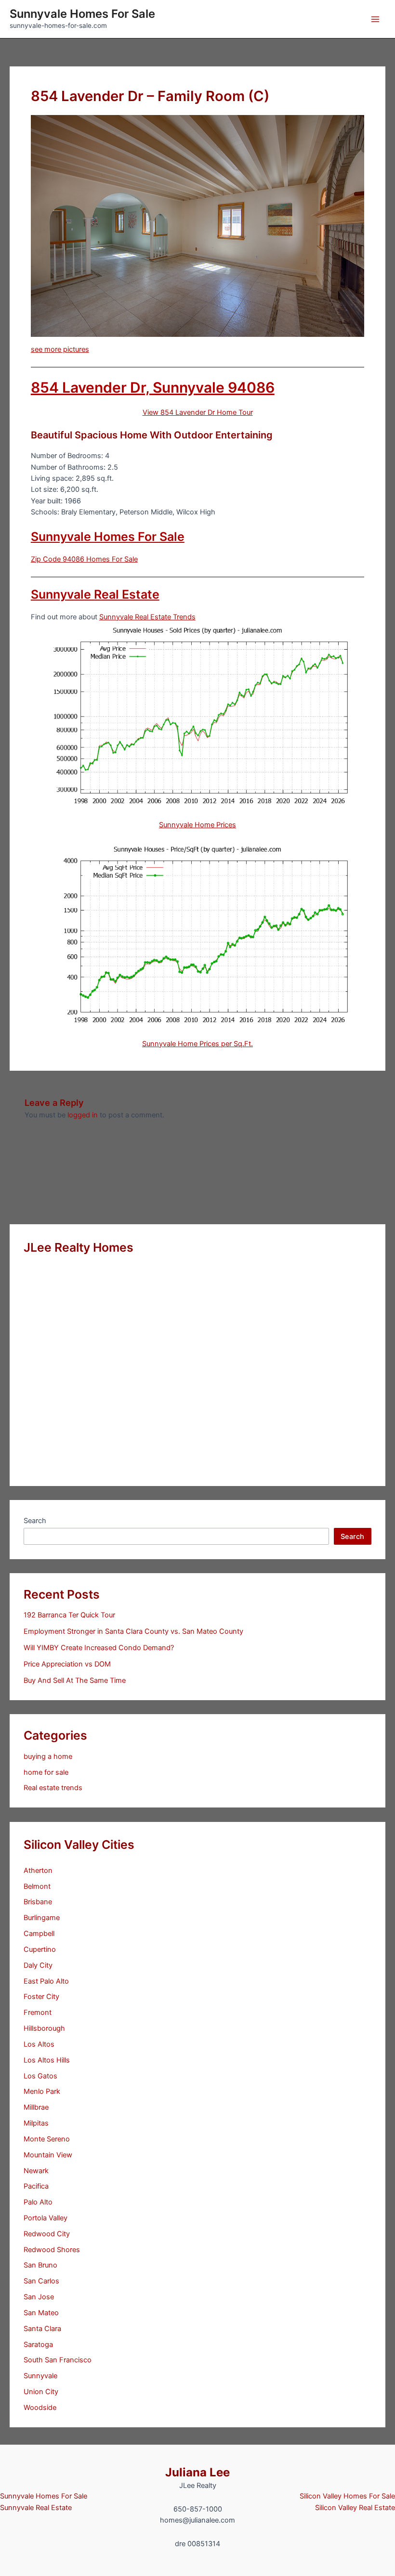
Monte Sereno (47, 2139)
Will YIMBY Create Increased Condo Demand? (99, 1648)
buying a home (48, 1756)
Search (35, 1521)
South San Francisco (58, 2360)
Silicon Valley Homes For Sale (347, 2496)
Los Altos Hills (47, 2060)
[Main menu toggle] (375, 19)
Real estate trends (53, 1788)
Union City (41, 2392)
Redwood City (47, 2234)
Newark (36, 2171)
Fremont (38, 2012)
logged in (83, 1115)
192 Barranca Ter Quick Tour (69, 1615)
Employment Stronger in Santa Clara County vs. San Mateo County (133, 1631)
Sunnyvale (40, 2376)
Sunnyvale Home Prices (197, 825)
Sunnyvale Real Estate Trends (147, 617)
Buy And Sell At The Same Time (75, 1680)
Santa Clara (42, 2329)
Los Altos (39, 2044)
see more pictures (60, 349)
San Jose (39, 2297)
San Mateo (41, 2313)
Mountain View (48, 2155)
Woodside (40, 2408)
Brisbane (38, 1902)
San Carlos (41, 2281)
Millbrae (36, 2107)
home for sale (46, 1772)
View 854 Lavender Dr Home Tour (198, 412)
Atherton (38, 1871)
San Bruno (40, 2265)
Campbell (39, 1934)
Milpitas (36, 2123)
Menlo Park (42, 2091)
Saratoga (38, 2345)
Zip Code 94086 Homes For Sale (84, 559)
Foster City (41, 1997)
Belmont (37, 1886)
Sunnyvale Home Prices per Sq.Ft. (197, 1044)
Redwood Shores (52, 2250)
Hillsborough (44, 2028)
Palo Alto (38, 2202)
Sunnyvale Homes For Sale (82, 14)
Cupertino (40, 1949)
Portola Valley (46, 2218)
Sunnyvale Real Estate (95, 594)
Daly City (38, 1965)
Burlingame (42, 1918)
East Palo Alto (46, 1981)
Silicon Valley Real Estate (355, 2508)
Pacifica (36, 2186)
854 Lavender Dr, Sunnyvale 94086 (153, 387)
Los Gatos (40, 2076)
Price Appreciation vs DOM (67, 1664)
